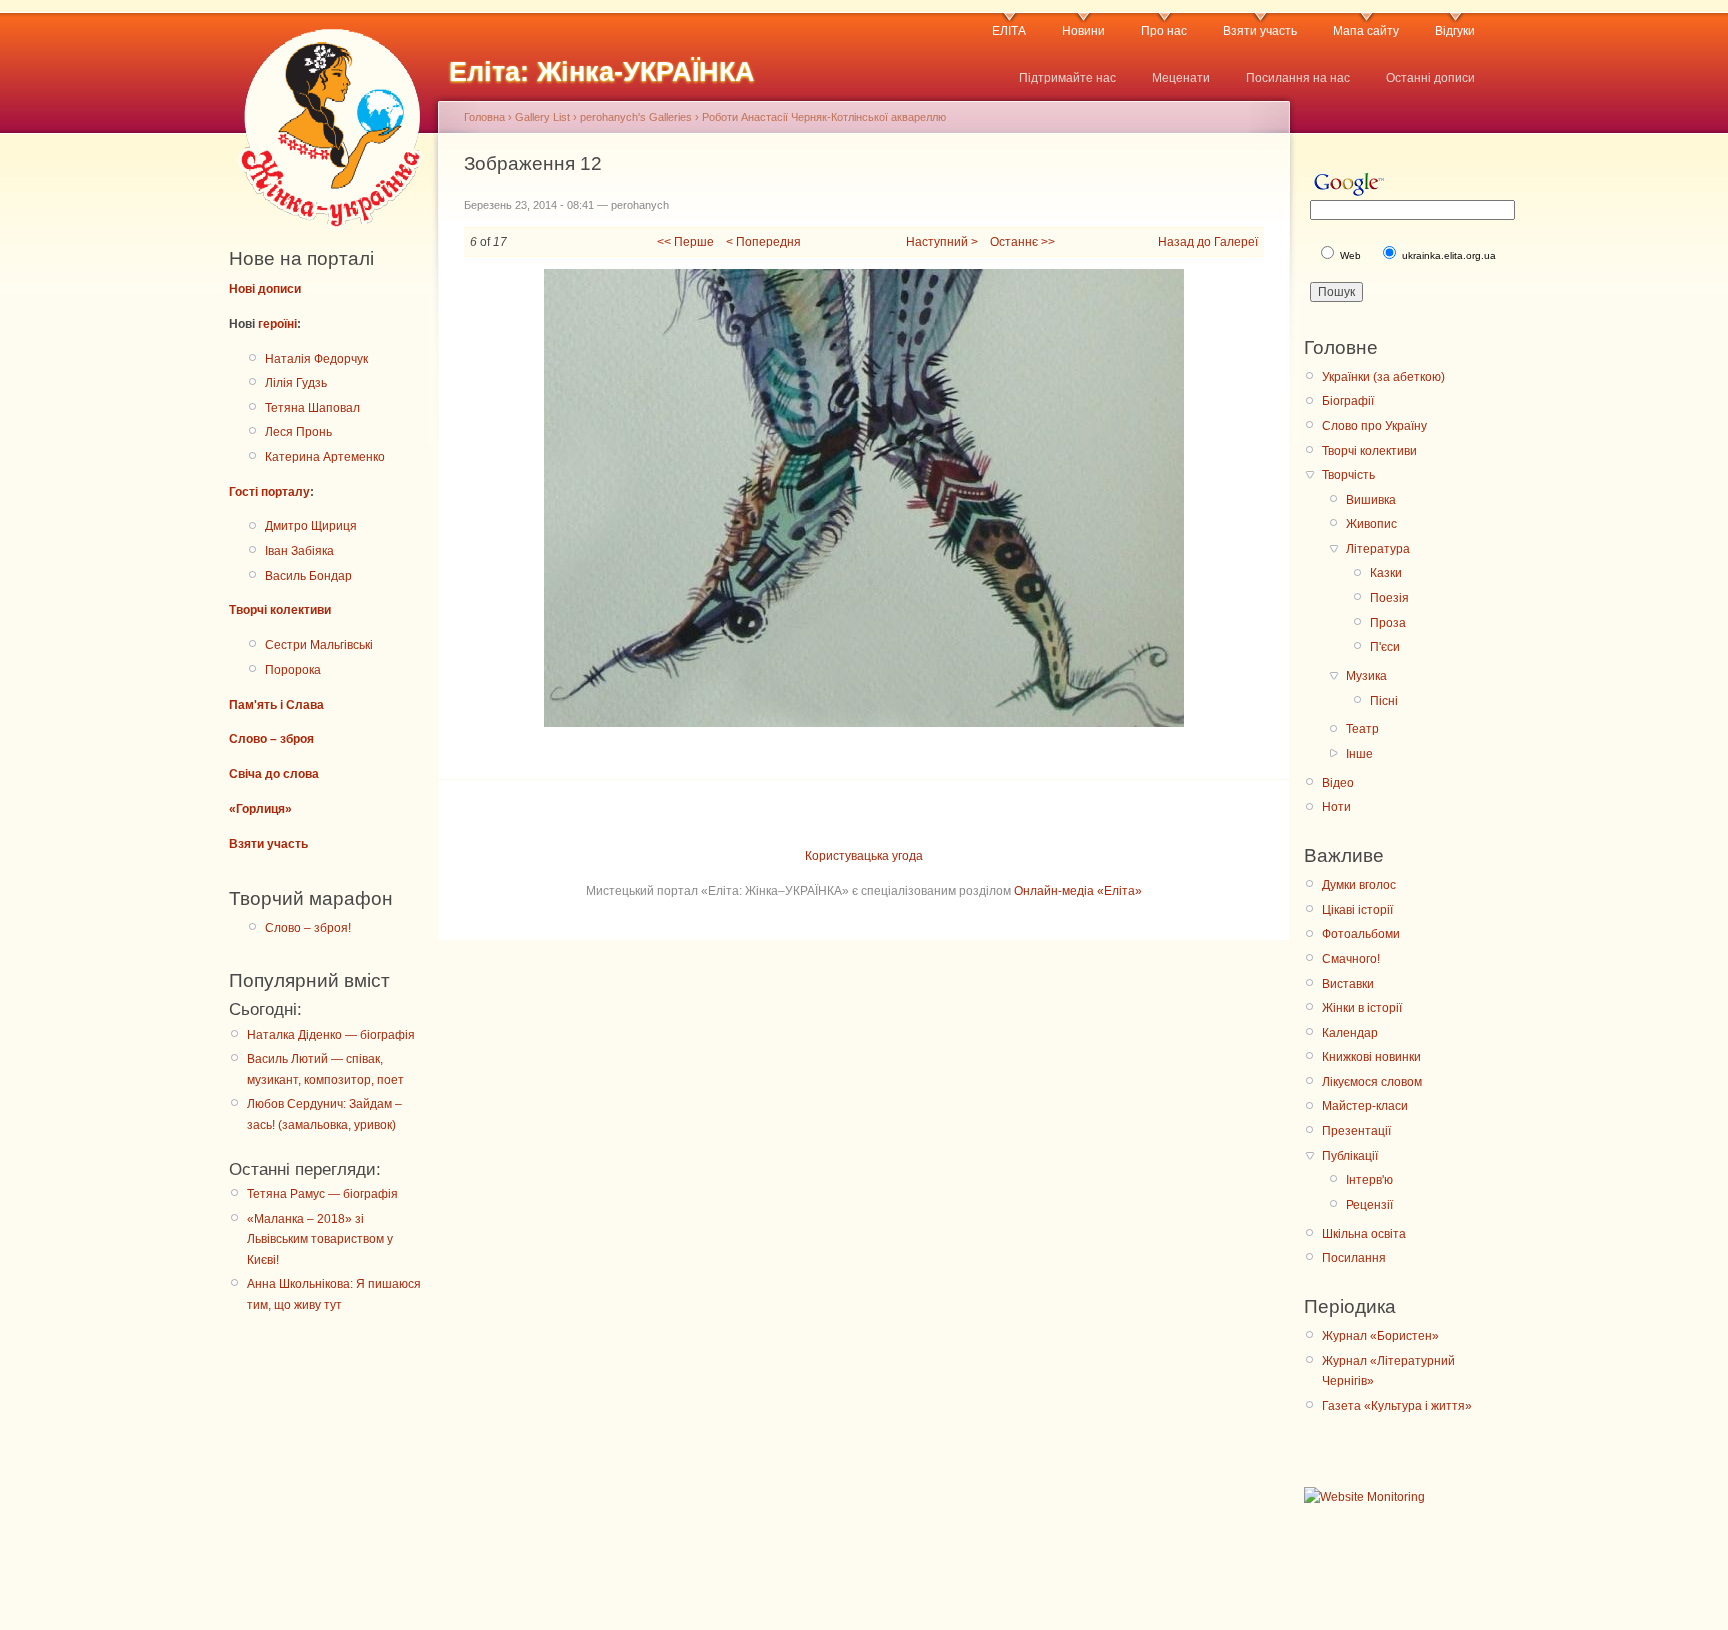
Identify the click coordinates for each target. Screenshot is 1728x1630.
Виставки (1348, 984)
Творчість (1348, 475)
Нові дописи (265, 289)
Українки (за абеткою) (1383, 377)
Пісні (1384, 701)
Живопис (1371, 524)
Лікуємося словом (1372, 1082)
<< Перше (685, 242)
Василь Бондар (308, 576)
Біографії (1348, 401)
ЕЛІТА (1009, 31)
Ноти (1336, 807)
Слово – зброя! (308, 928)
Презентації (1356, 1131)
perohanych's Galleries (636, 117)
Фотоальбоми (1361, 934)
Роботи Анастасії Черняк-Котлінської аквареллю (824, 117)
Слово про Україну (1374, 426)
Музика (1366, 676)
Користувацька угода (864, 856)
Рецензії (1369, 1205)
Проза (1388, 623)
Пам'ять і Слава (276, 705)
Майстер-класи (1365, 1106)
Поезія (1389, 598)
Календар (1350, 1033)
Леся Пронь (298, 432)
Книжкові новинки (1371, 1057)
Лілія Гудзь (296, 383)
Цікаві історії (1357, 910)
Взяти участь (1260, 31)
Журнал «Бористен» (1380, 1336)
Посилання (1354, 1258)
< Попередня (763, 242)
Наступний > (942, 242)
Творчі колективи (280, 610)
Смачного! (1351, 959)
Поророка (293, 670)
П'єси (1385, 647)
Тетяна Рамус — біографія (322, 1194)
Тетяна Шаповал (312, 408)
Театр (1362, 729)
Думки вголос (1359, 885)
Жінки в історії (1362, 1008)
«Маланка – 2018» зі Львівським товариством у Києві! (320, 1239)
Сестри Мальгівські (319, 645)
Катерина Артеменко (325, 457)
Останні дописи (1430, 78)
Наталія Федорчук (316, 359)
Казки (1386, 573)
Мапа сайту (1366, 31)
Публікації (1350, 1156)
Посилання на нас (1298, 78)
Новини (1083, 31)
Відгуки (1455, 31)
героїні (277, 324)
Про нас (1164, 31)
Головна (484, 117)
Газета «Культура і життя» (1397, 1406)
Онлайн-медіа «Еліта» (1078, 891)
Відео (1338, 783)
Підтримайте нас (1067, 78)
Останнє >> (1022, 242)
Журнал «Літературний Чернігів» (1388, 1371)
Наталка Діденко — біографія (331, 1035)
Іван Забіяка (299, 551)
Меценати (1181, 78)
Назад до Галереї (1208, 242)
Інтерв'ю (1369, 1180)
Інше (1359, 754)
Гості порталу (269, 492)
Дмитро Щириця (311, 526)
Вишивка (1371, 500)
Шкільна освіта (1364, 1234)
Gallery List (542, 117)
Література (1378, 549)
